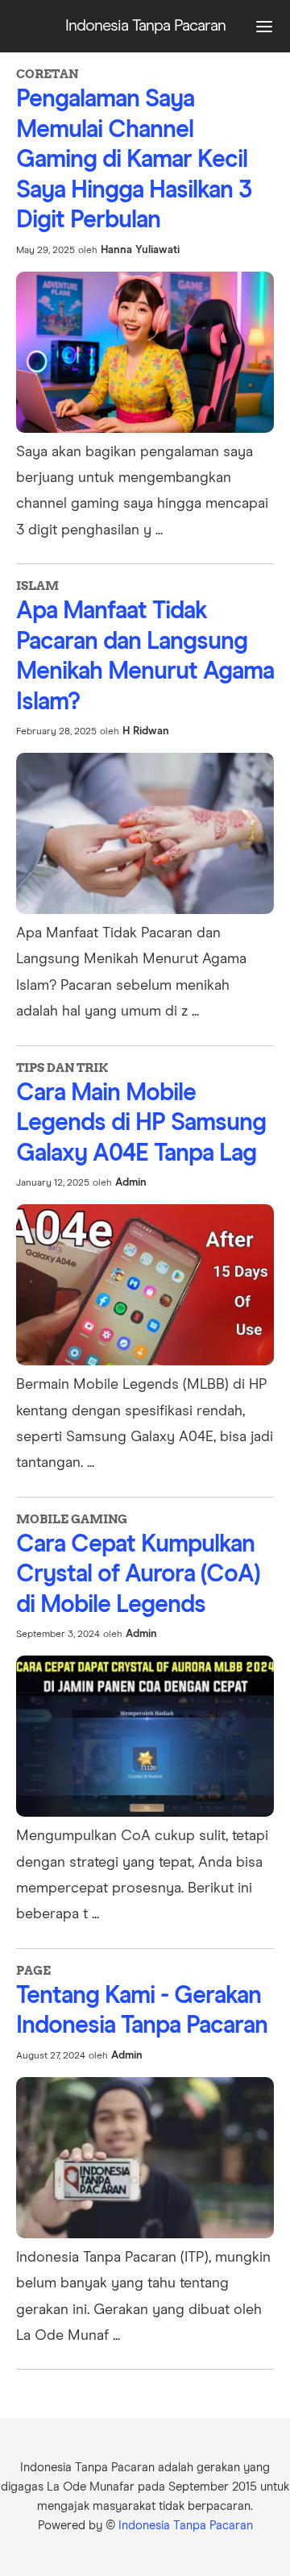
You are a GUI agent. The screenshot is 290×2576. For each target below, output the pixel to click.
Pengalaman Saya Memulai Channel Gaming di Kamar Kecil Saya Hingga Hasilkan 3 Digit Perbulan (134, 160)
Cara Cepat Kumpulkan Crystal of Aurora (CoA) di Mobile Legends (138, 1575)
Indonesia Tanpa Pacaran (186, 2526)
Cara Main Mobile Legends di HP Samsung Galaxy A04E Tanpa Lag (141, 1123)
